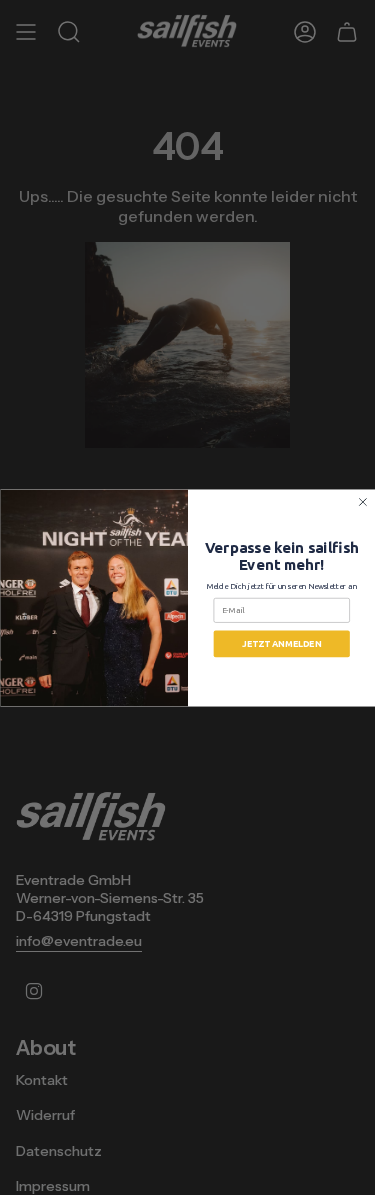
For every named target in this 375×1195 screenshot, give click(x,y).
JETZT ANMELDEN (281, 643)
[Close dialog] (362, 501)
